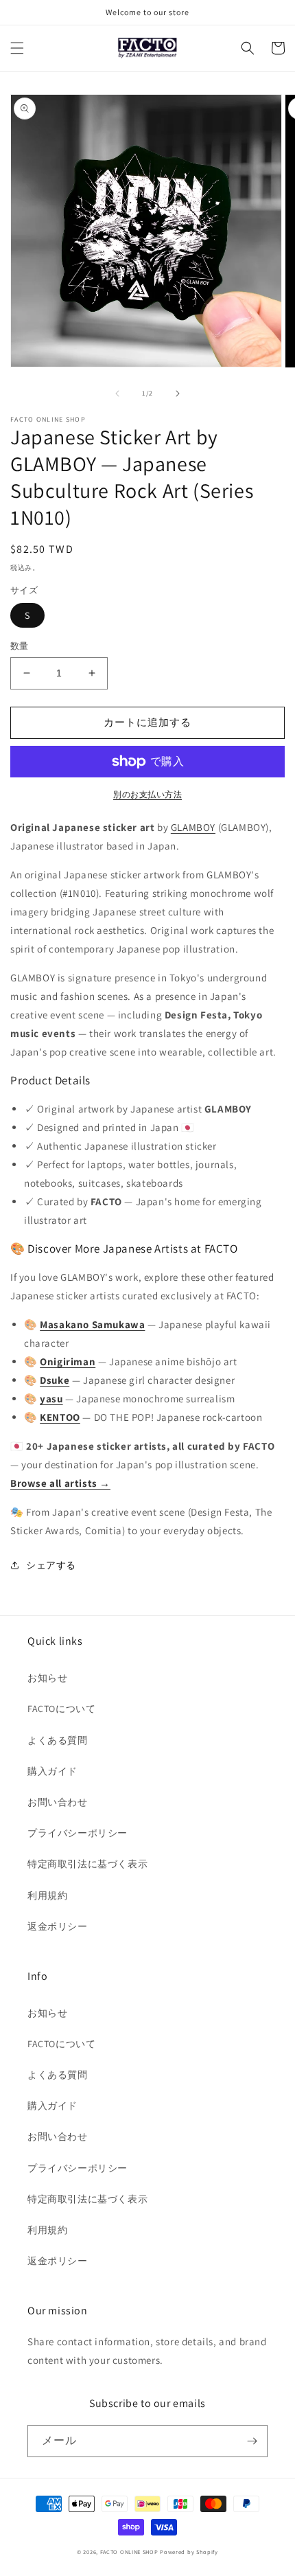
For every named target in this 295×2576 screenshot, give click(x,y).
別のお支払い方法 (147, 794)
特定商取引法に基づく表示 (87, 1864)
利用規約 (47, 1895)
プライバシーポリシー (78, 1833)
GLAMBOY (193, 827)
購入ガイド (52, 1771)
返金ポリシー (58, 1926)
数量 (20, 646)
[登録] (252, 2441)
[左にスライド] (117, 394)
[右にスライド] (178, 394)
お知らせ (47, 1678)
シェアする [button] (51, 1565)
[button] (17, 48)
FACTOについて (61, 1709)
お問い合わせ (58, 1802)
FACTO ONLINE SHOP (129, 2552)
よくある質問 (58, 1740)
